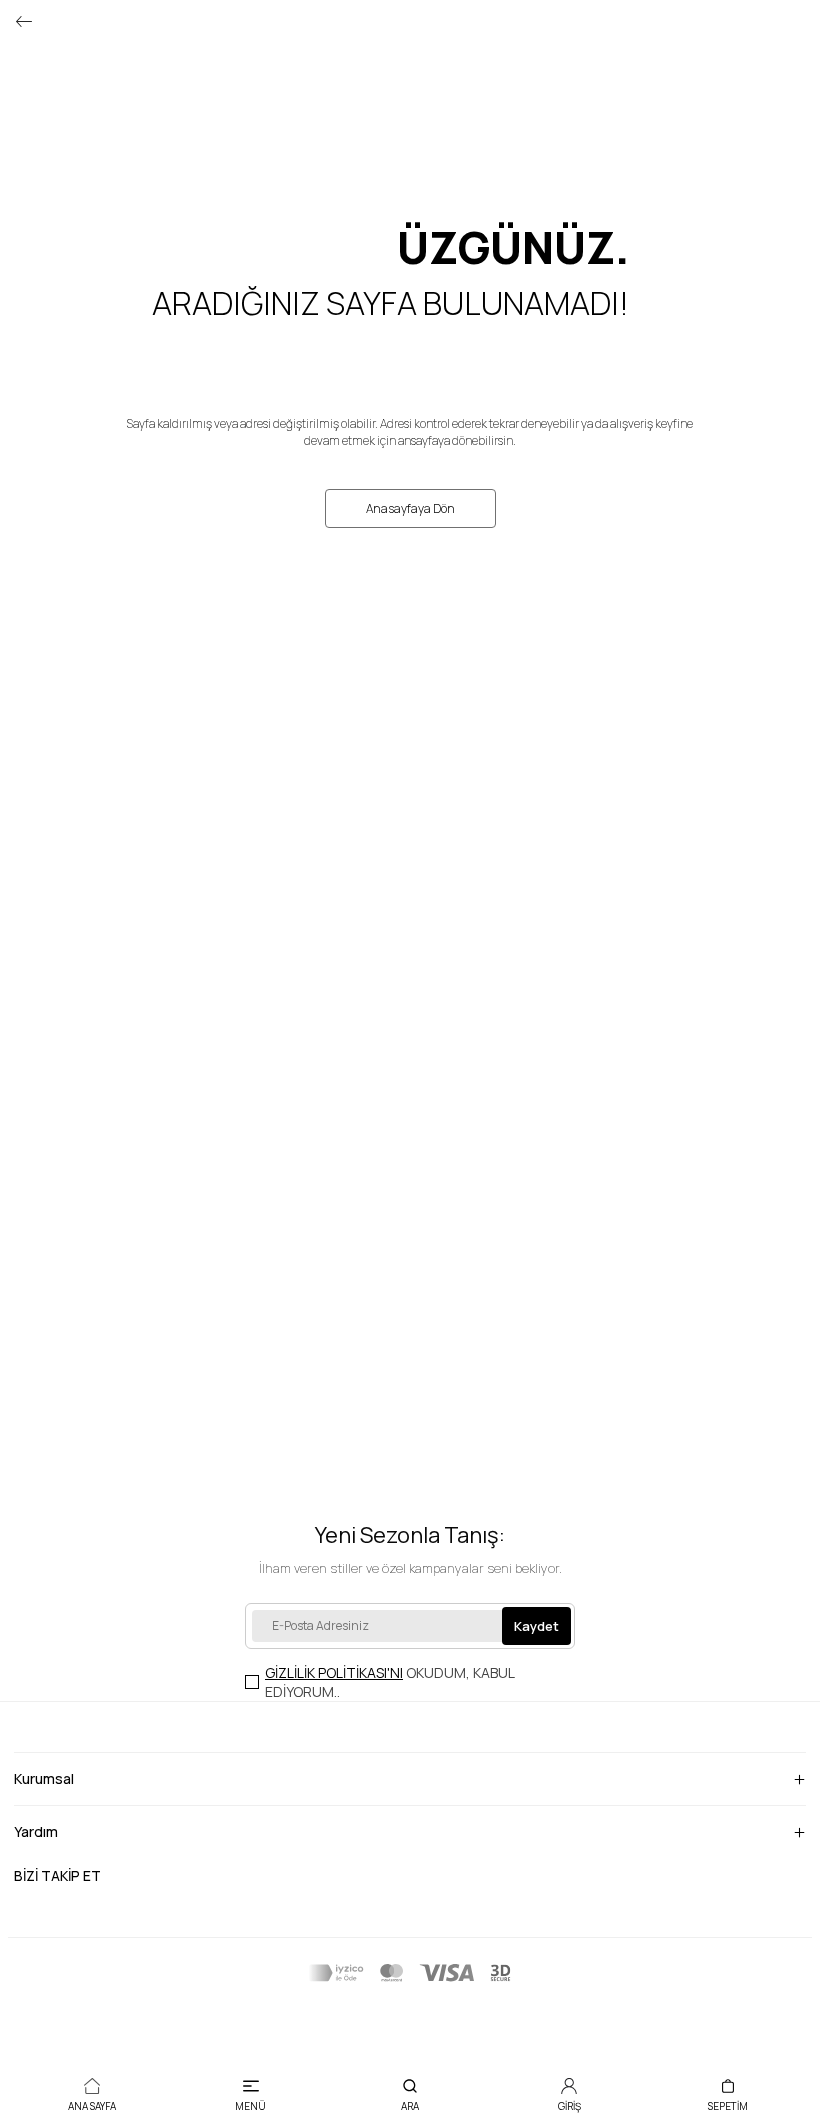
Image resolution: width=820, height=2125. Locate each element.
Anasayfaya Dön (410, 508)
